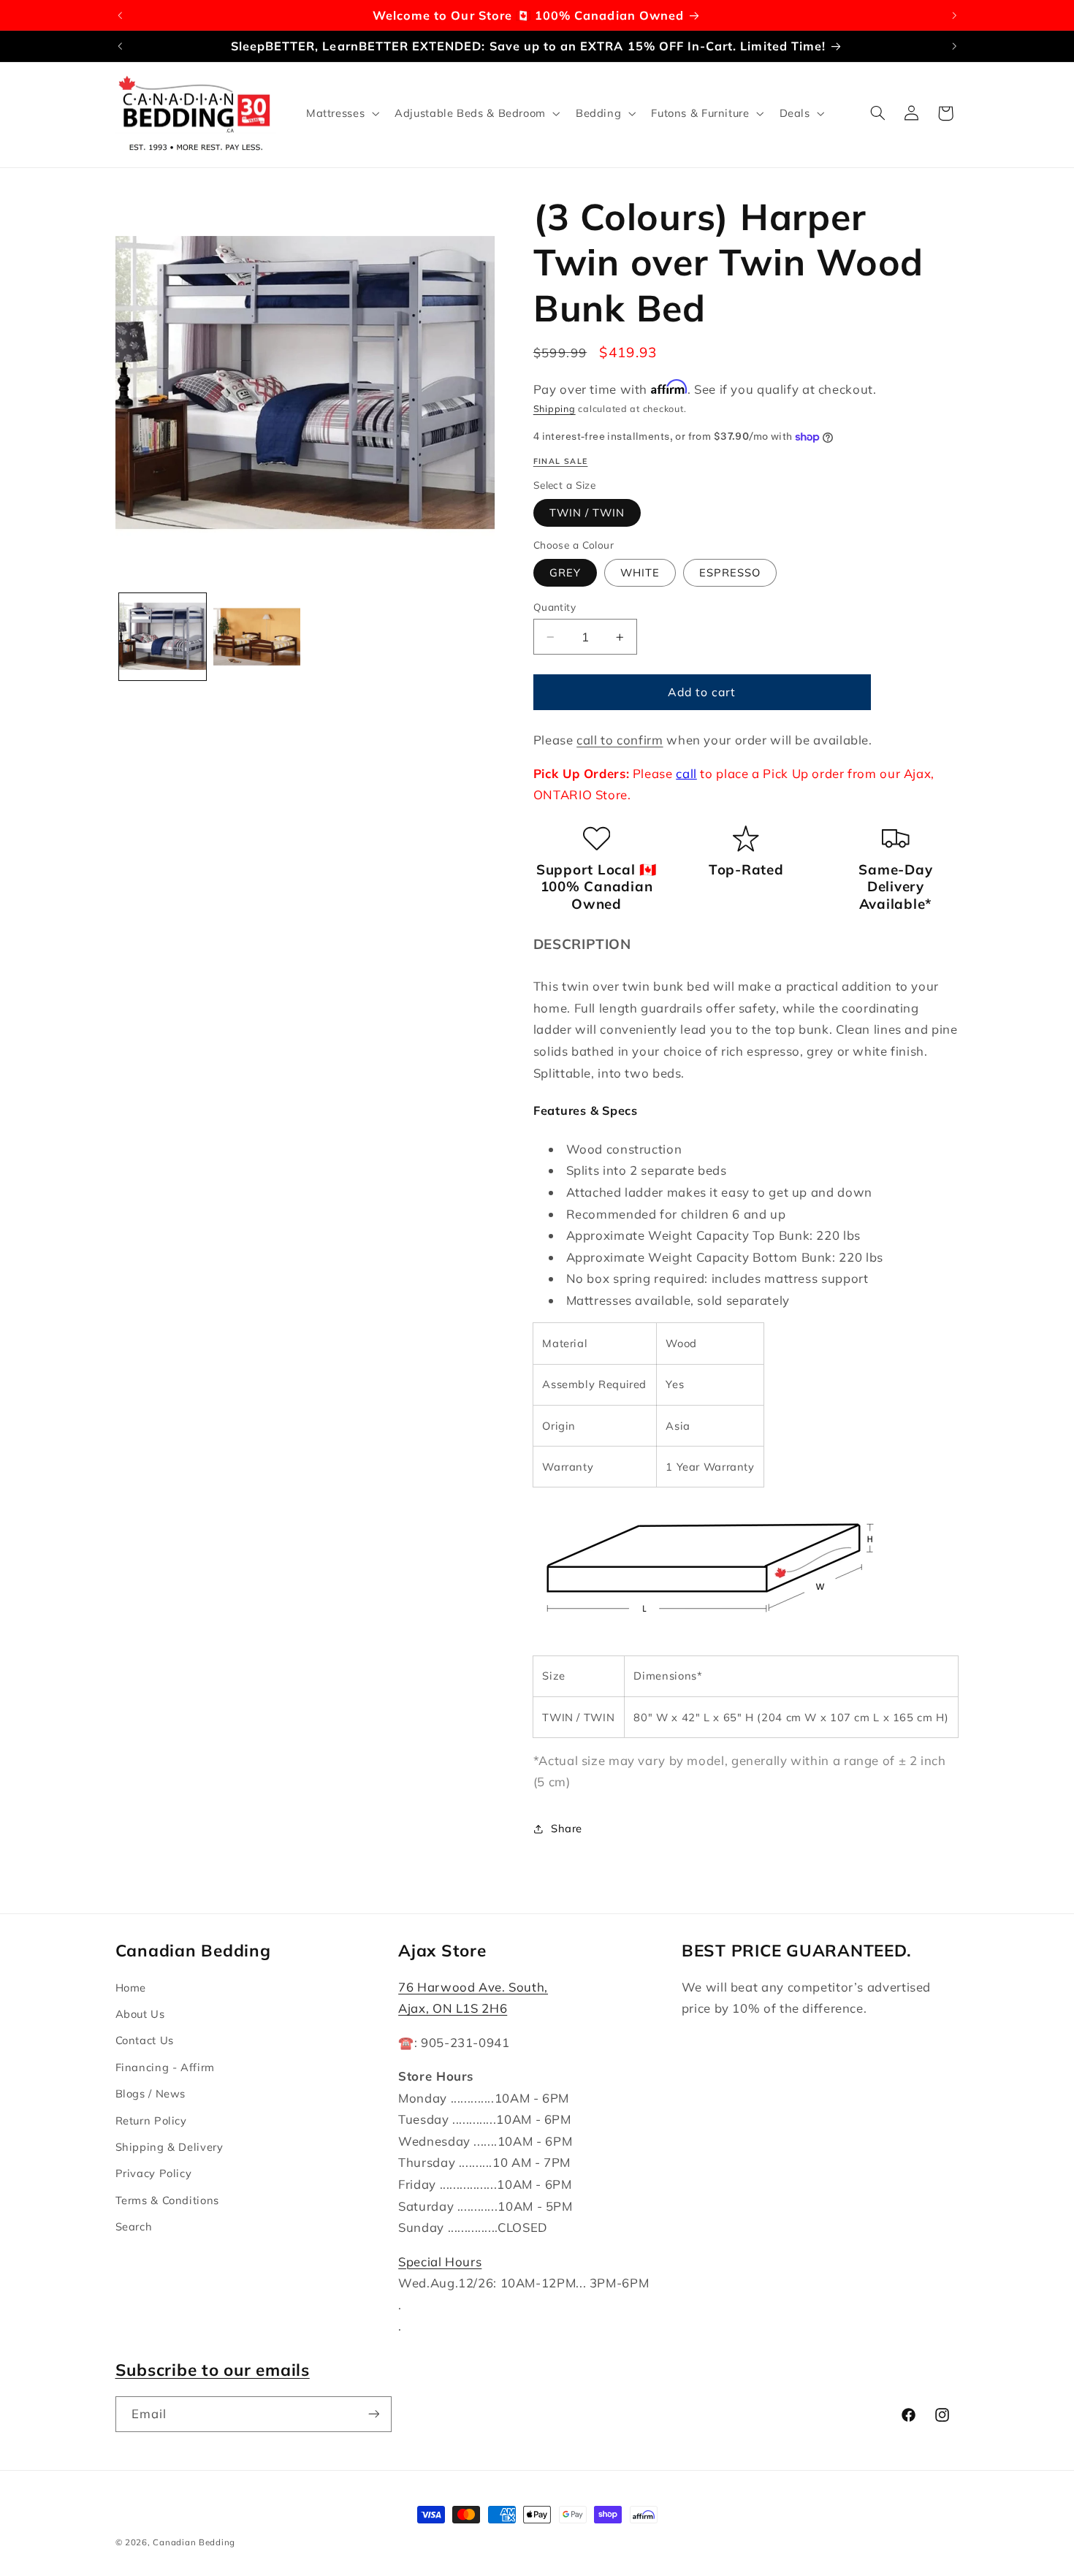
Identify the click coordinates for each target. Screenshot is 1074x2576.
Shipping (555, 408)
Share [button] (567, 1829)
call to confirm (620, 740)
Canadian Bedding (194, 2542)
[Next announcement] (954, 15)
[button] (341, 113)
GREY (565, 572)
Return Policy (151, 2120)
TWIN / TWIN (587, 512)
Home (131, 1988)
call (686, 773)
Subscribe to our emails (213, 2370)
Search (134, 2226)
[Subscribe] (373, 2414)
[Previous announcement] (120, 15)
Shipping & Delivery (170, 2147)
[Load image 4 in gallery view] (257, 637)
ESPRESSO (730, 572)
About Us (140, 2014)
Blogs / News (151, 2093)
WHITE (640, 572)
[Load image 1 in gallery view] (163, 637)
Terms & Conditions (167, 2200)
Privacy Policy (154, 2173)
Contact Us (145, 2040)
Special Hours (440, 2261)
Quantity (555, 607)
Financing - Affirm (165, 2067)
